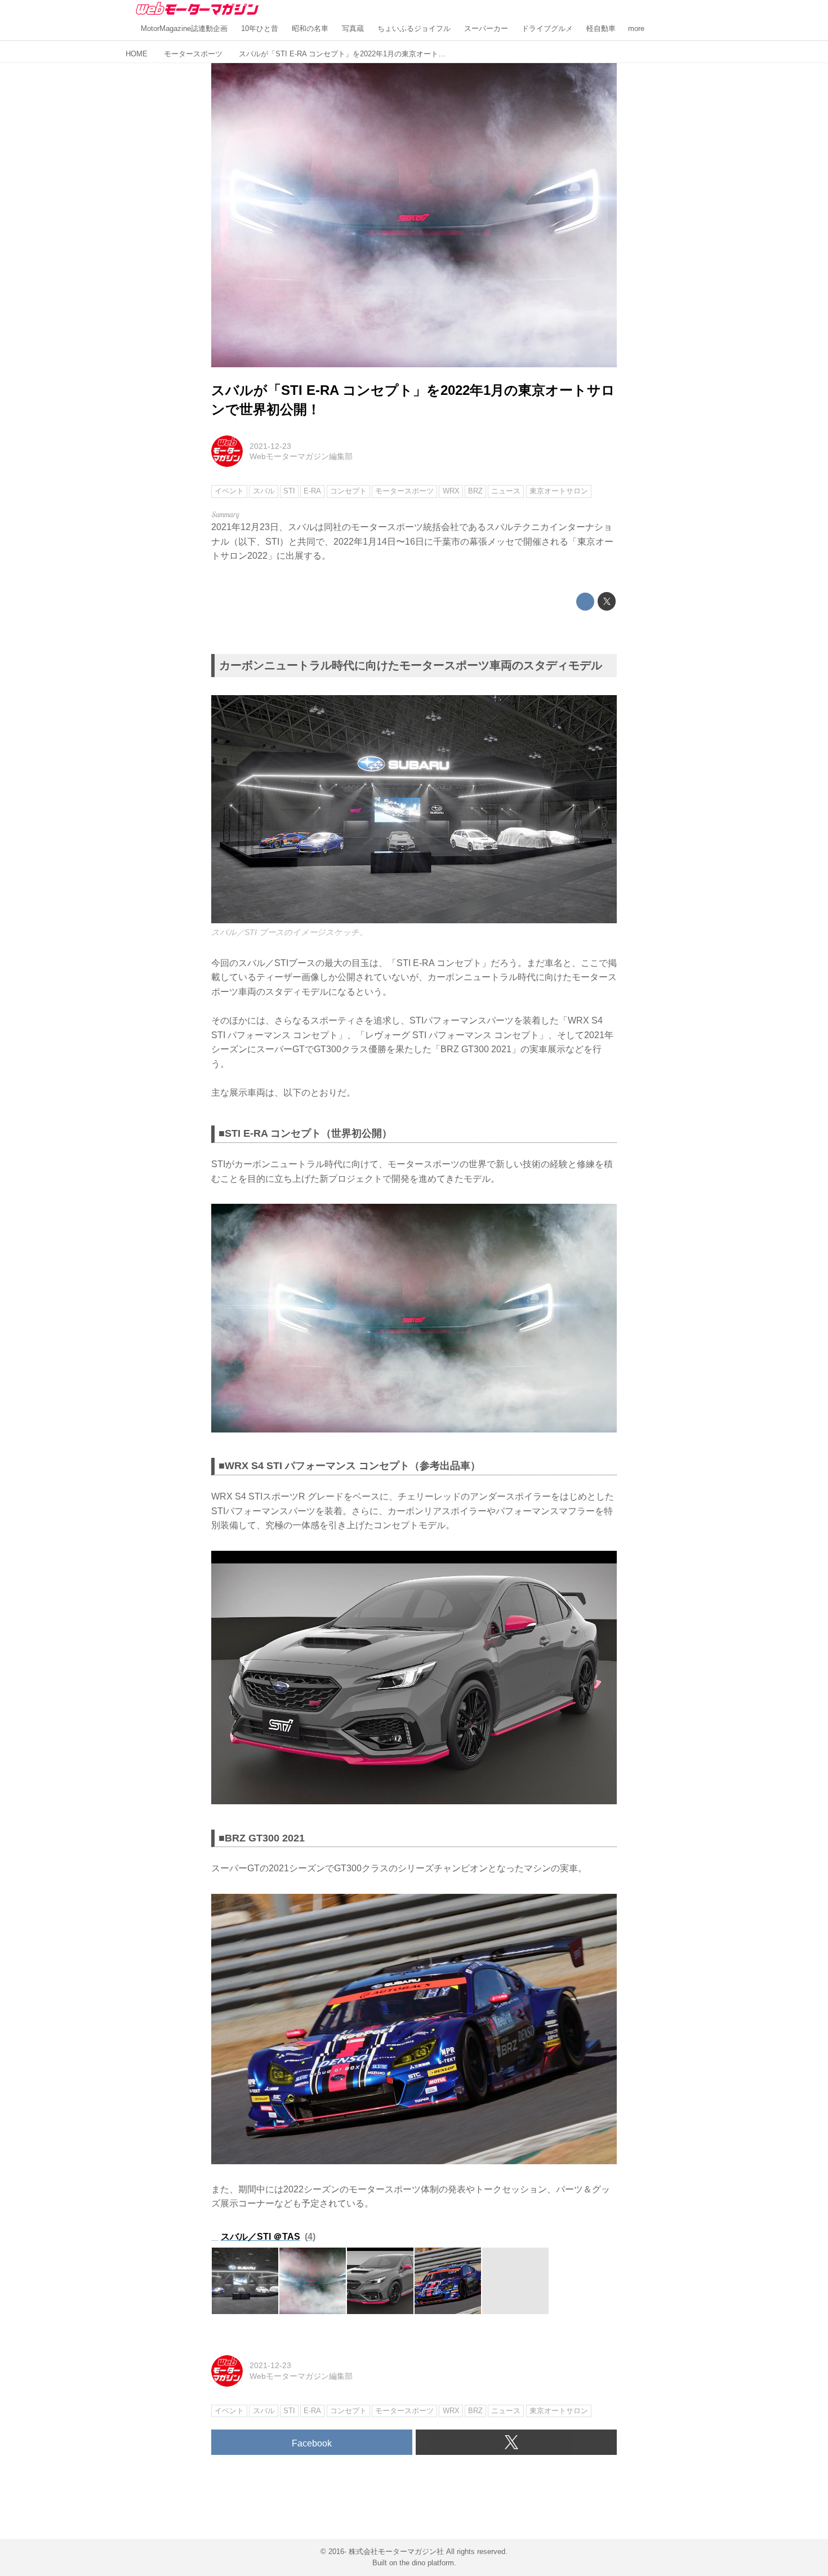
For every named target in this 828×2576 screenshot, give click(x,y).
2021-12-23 (270, 446)
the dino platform (427, 2563)
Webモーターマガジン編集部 (301, 456)
